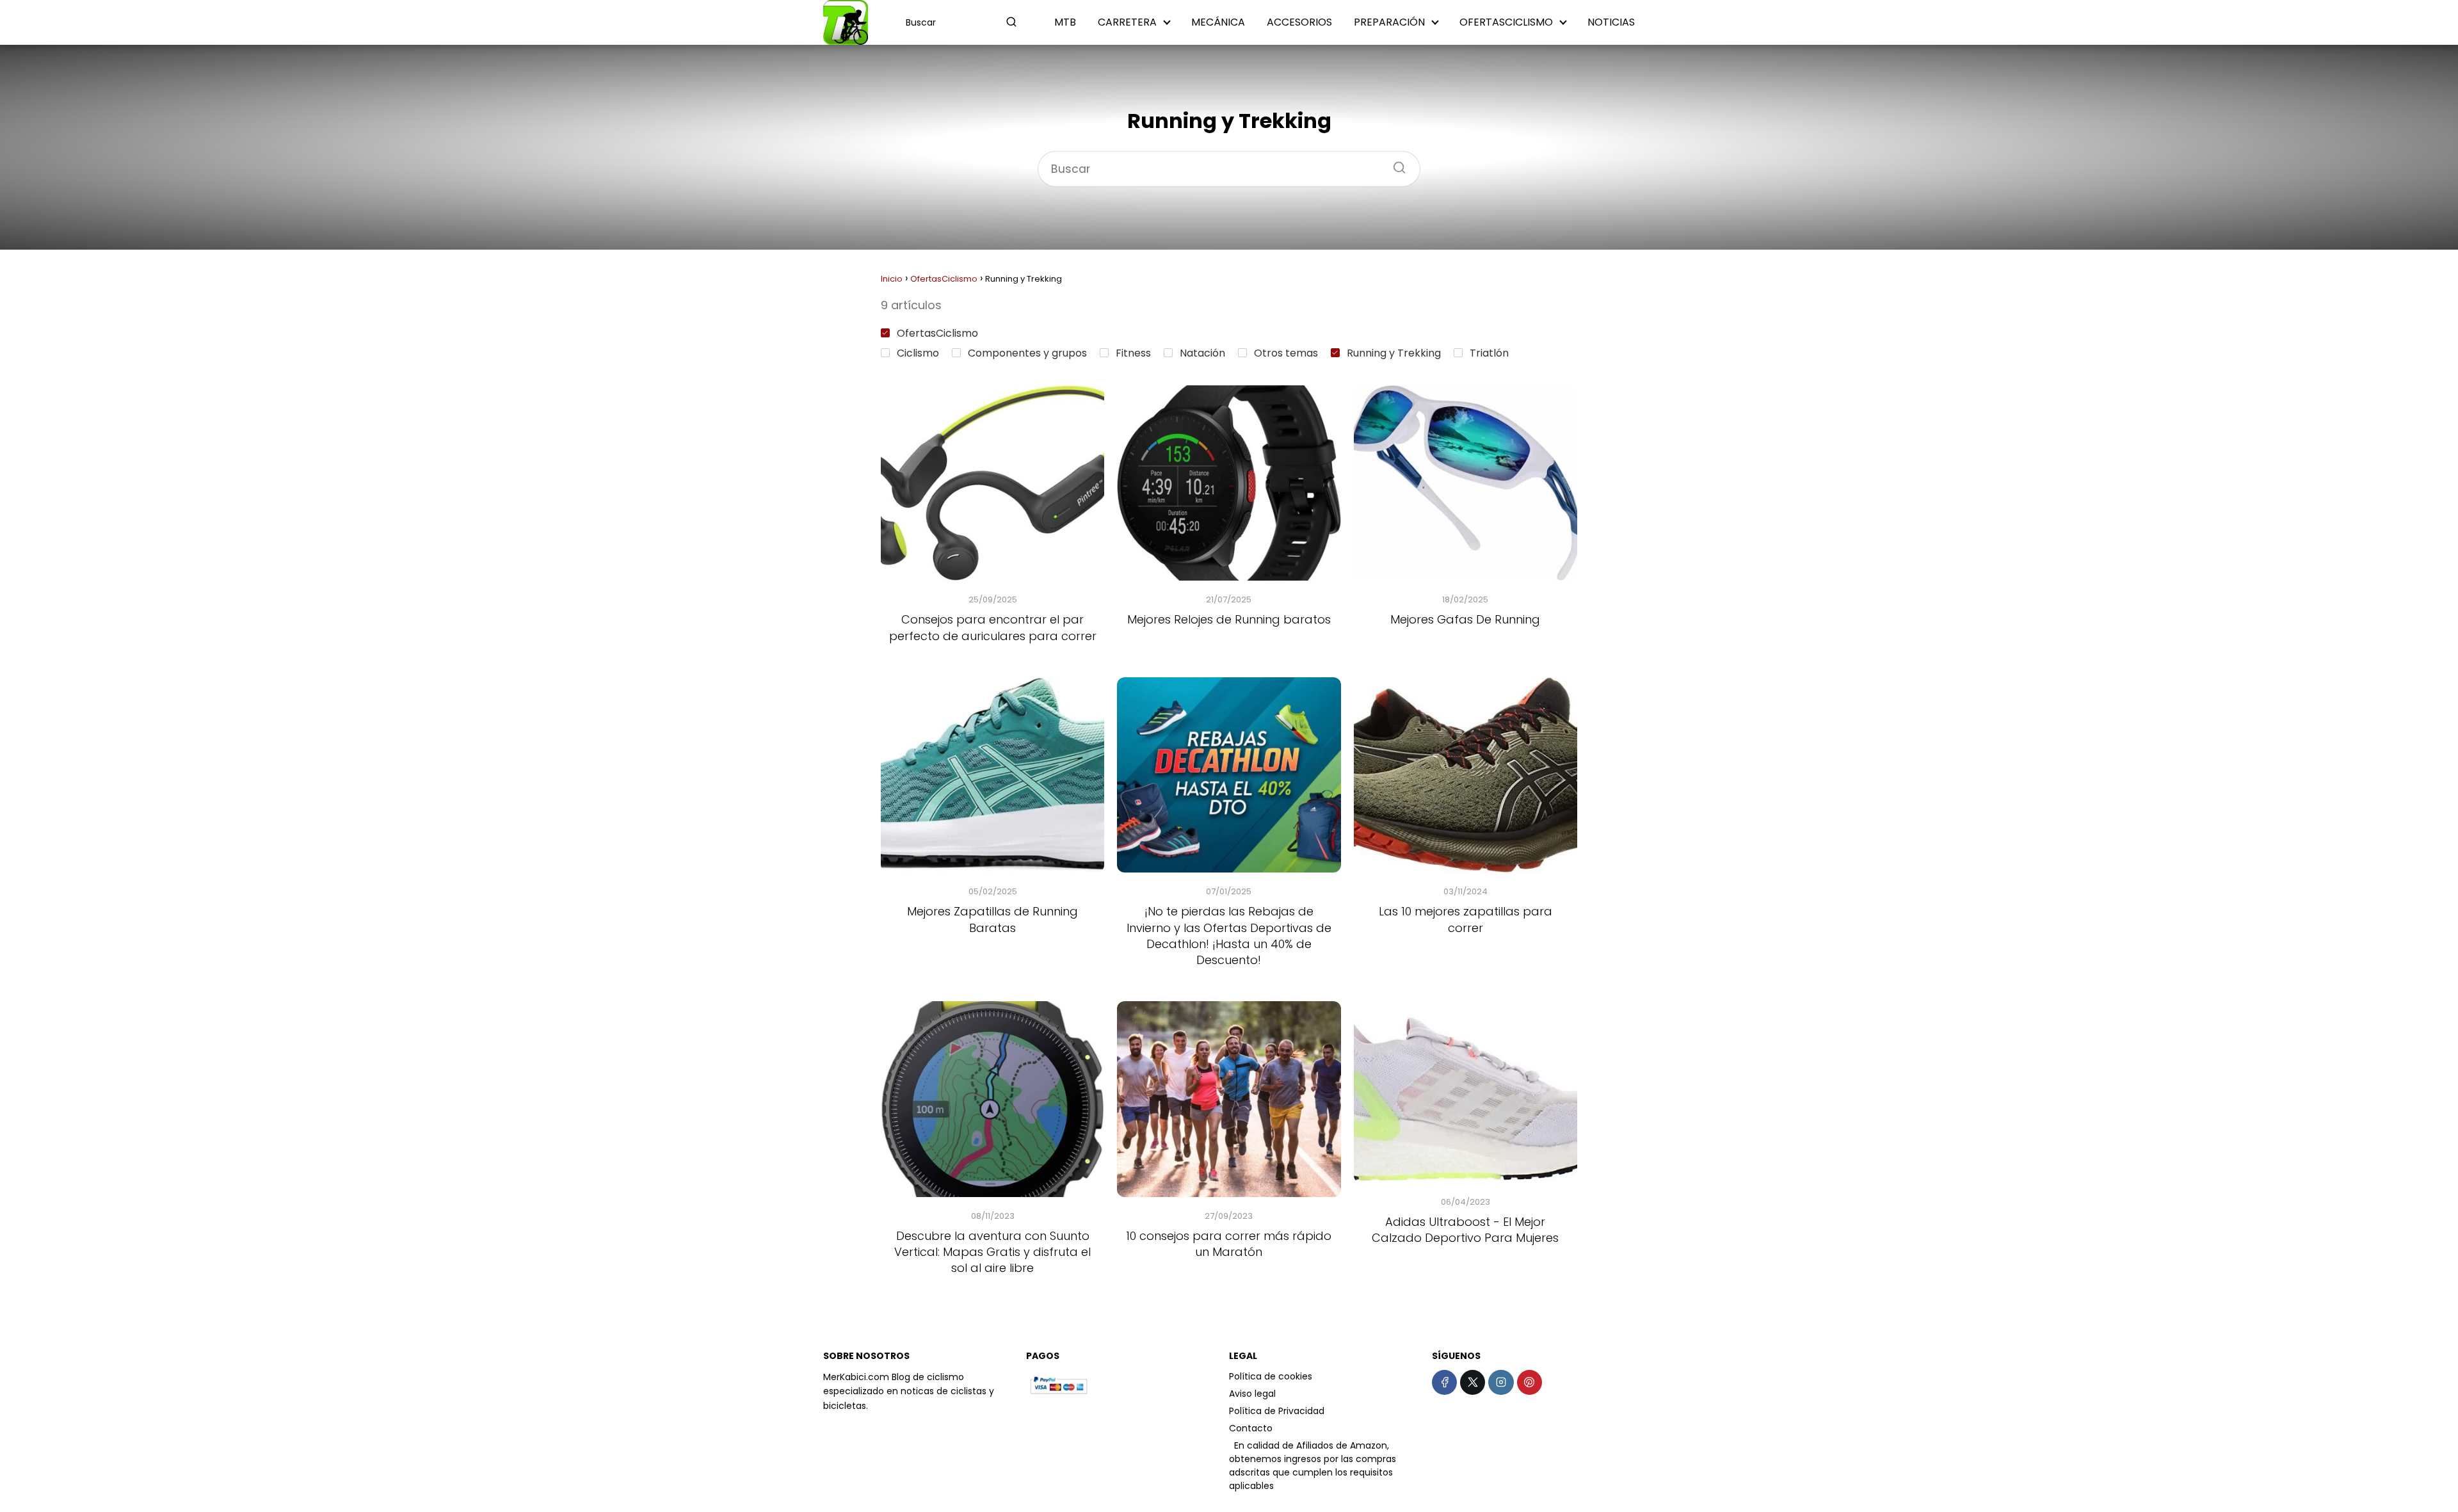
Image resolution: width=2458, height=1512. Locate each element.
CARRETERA (1127, 22)
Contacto (1251, 1428)
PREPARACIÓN (1389, 22)
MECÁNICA (1218, 22)
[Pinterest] (1530, 1382)
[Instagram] (1501, 1382)
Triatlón (1489, 353)
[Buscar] (1011, 22)
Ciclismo (918, 353)
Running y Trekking (1394, 353)
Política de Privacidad (1277, 1411)
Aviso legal (1252, 1394)
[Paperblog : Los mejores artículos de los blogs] (1230, 1445)
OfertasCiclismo (937, 333)
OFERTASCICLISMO (1506, 22)
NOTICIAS (1611, 22)
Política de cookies (1271, 1376)
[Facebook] (1444, 1382)
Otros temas (1286, 353)
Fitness (1133, 353)
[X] (1473, 1382)
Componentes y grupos (1027, 353)
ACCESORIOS (1299, 22)
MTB (1065, 22)
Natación (1202, 353)
